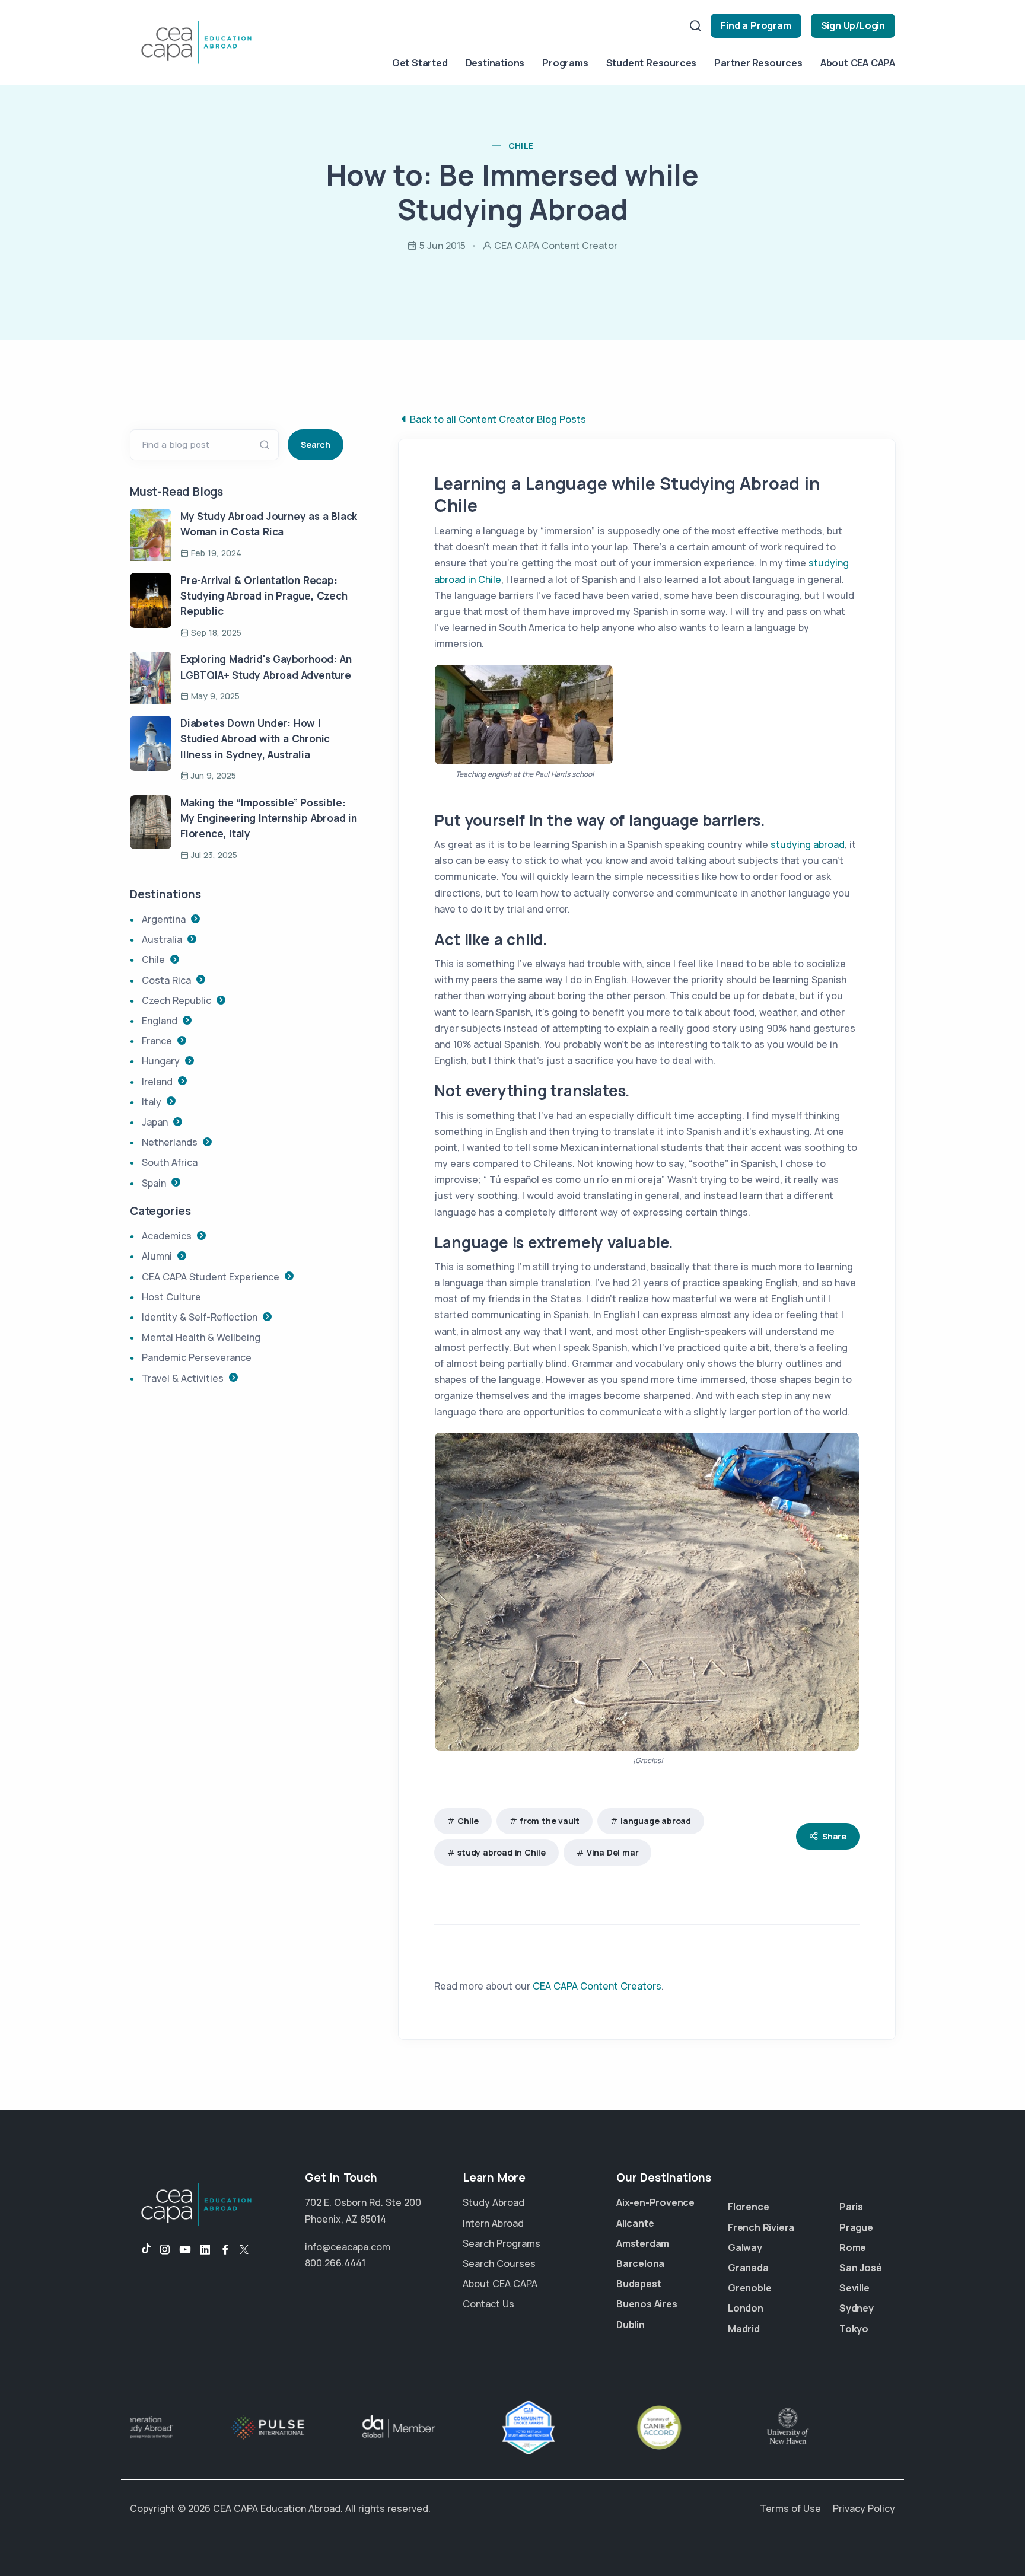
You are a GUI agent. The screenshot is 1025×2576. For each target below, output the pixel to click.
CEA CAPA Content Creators (597, 1986)
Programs (565, 63)
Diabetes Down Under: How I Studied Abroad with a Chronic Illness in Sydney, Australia (255, 739)
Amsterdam (643, 2243)
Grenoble (749, 2288)
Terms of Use (790, 2508)
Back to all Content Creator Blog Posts (498, 419)
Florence (748, 2207)
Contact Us (488, 2304)
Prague (856, 2227)
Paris (851, 2207)
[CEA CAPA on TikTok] (140, 2250)
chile (521, 146)
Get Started (420, 63)
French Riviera (761, 2227)
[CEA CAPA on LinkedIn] (205, 2250)
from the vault (550, 1821)
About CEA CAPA (858, 63)
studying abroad (808, 844)
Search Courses (499, 2263)
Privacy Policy (864, 2508)
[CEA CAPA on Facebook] (225, 2250)
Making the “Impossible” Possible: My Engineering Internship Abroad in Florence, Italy (269, 818)
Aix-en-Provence (655, 2202)
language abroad (656, 1821)
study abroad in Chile (502, 1852)
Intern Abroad (493, 2223)
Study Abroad (494, 2202)
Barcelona (640, 2263)
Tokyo (854, 2329)
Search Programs (502, 2243)
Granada (748, 2268)
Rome (853, 2247)
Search (316, 444)
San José (860, 2268)
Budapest (639, 2284)
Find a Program (756, 25)
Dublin (631, 2325)
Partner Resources (758, 63)
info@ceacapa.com (348, 2247)
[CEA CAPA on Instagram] (165, 2250)
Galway (745, 2247)
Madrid (744, 2329)
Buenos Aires (647, 2304)
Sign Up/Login (853, 25)
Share (834, 1836)
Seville (854, 2288)
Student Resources (652, 63)
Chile (468, 1821)
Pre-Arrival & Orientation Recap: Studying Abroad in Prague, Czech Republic (264, 596)
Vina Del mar (613, 1852)
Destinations (495, 63)
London (746, 2308)
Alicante (635, 2223)
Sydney (857, 2308)
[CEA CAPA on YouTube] (185, 2250)
